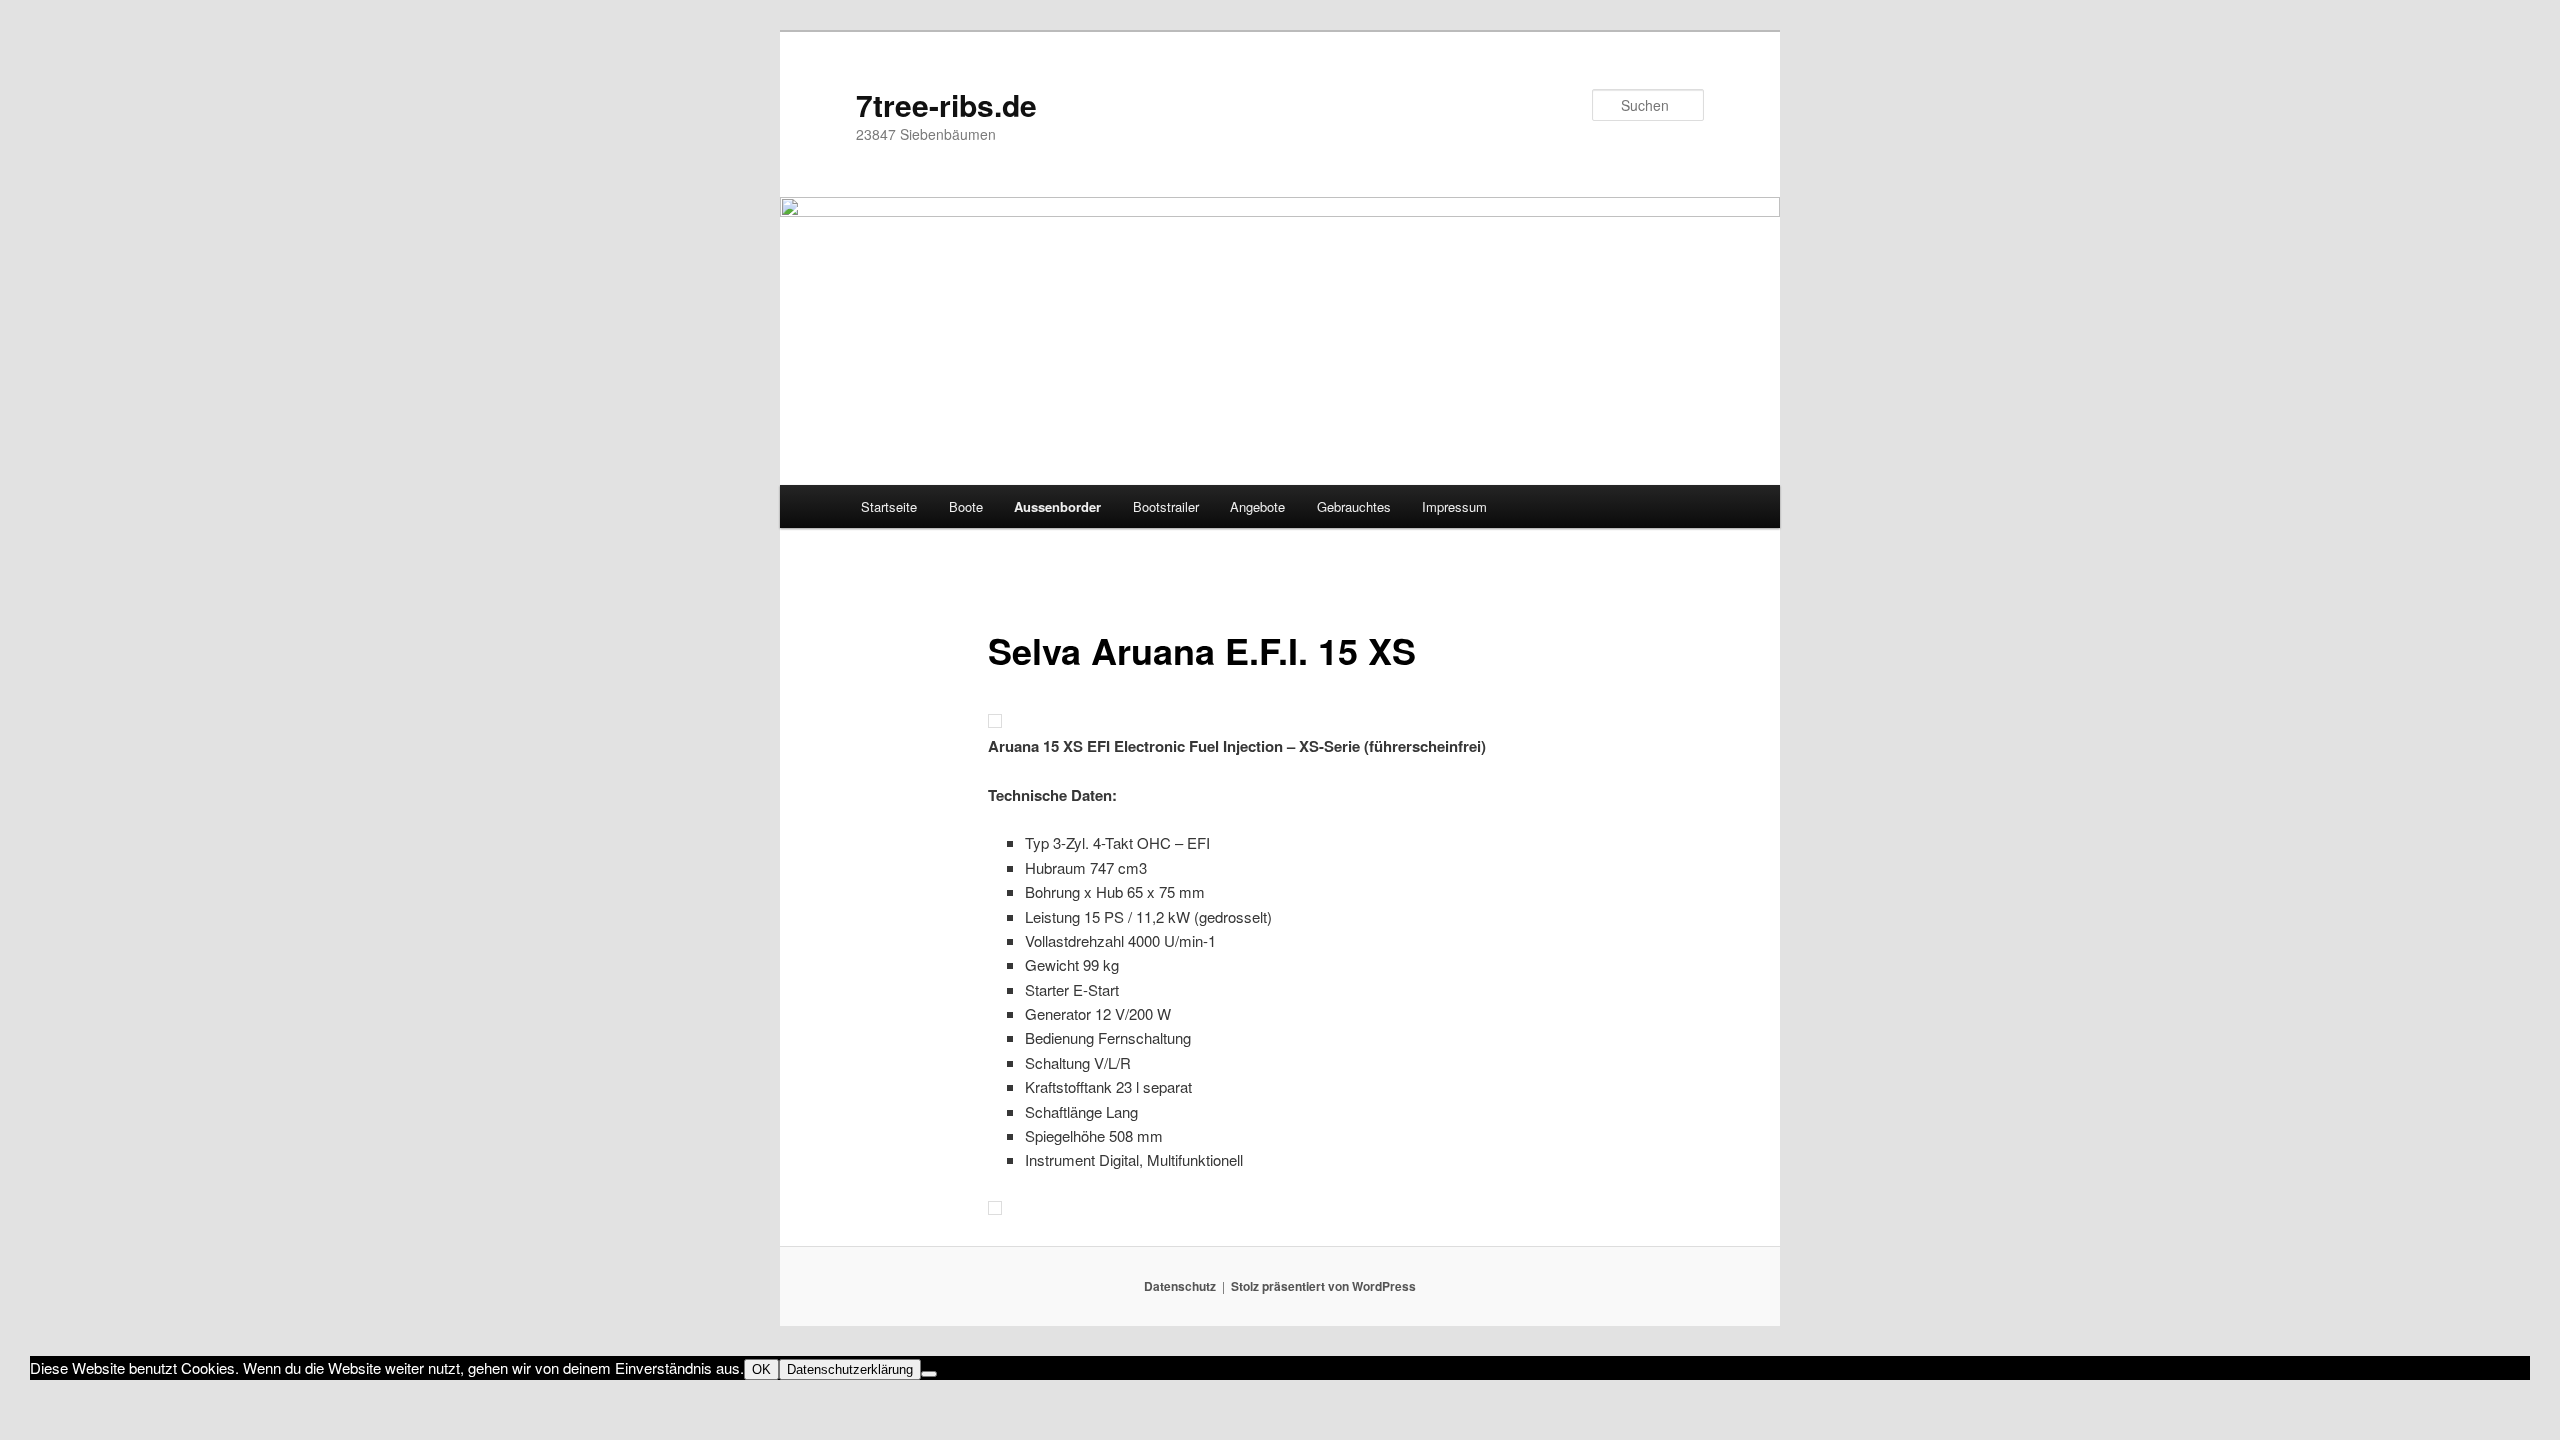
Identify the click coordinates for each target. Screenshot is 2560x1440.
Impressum (1454, 506)
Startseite (889, 506)
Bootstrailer (1166, 506)
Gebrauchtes (1354, 506)
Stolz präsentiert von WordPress (1323, 1286)
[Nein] (929, 1374)
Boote (966, 506)
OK (761, 1369)
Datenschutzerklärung (850, 1369)
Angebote (1257, 506)
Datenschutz (1180, 1286)
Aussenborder (1057, 506)
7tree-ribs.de (946, 104)
